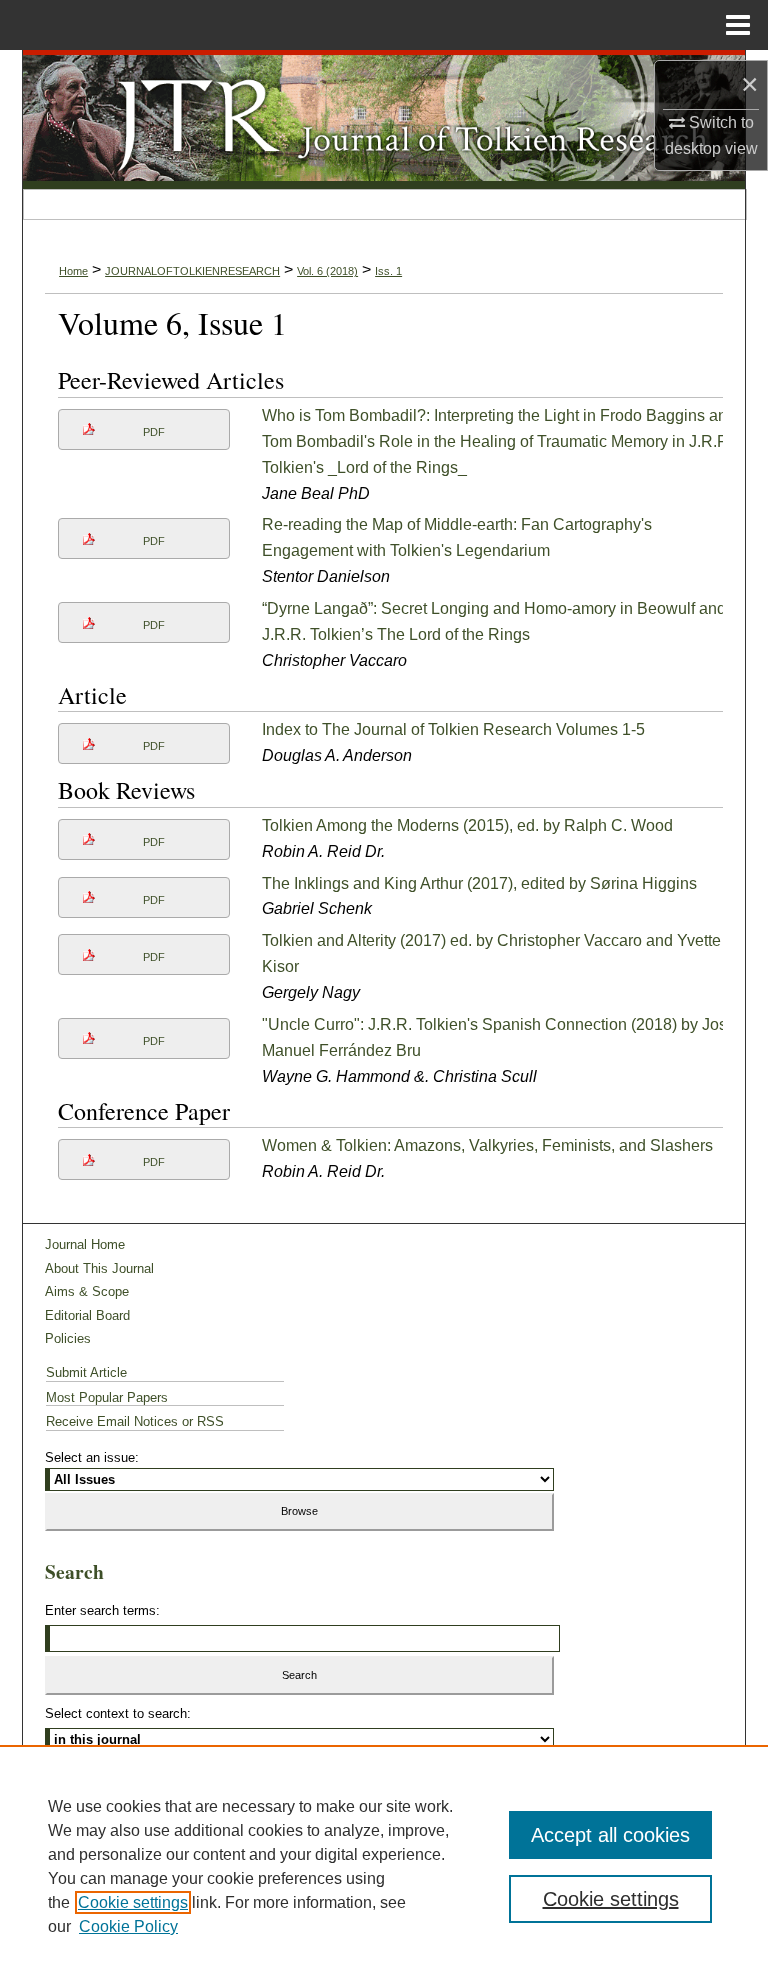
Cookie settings (133, 1902)
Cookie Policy (128, 1926)
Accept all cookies (610, 1835)
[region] (384, 1866)
